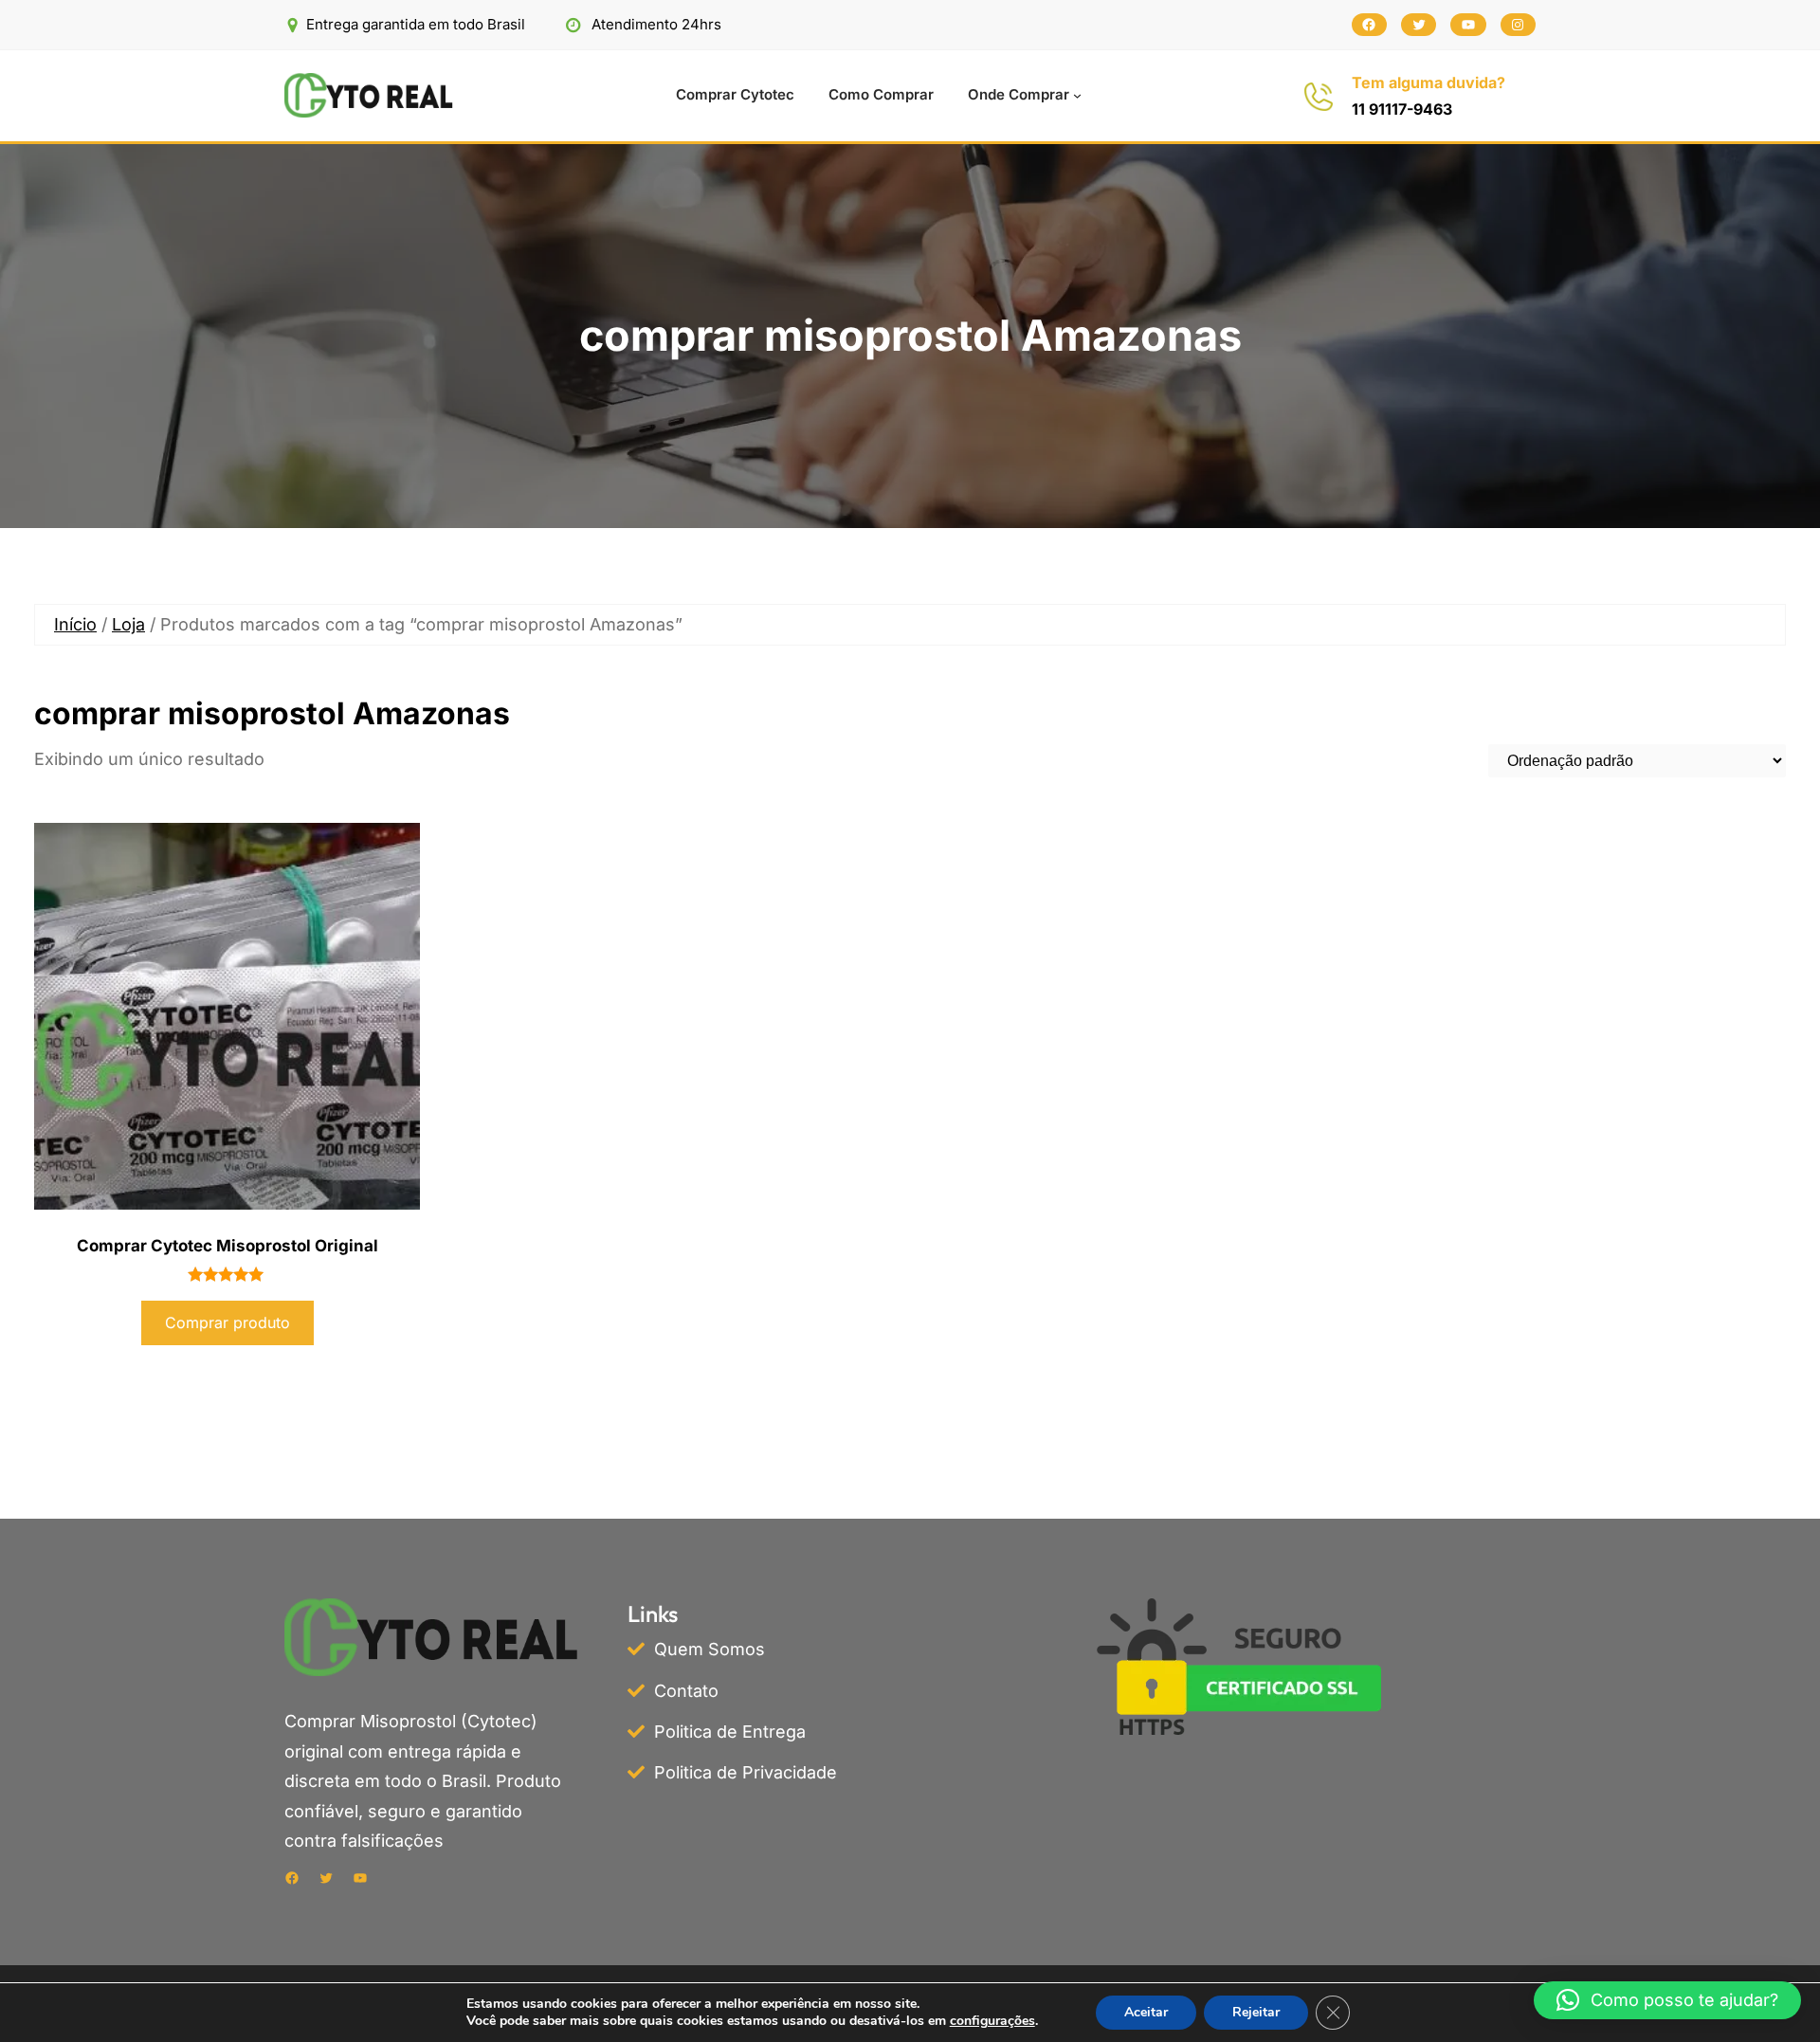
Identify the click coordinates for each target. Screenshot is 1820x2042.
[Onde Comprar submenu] (1077, 95)
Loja (128, 624)
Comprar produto (227, 1322)
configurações (992, 2021)
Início (75, 624)
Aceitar (1146, 2012)
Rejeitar (1256, 2012)
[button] (1667, 2000)
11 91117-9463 (1402, 109)
